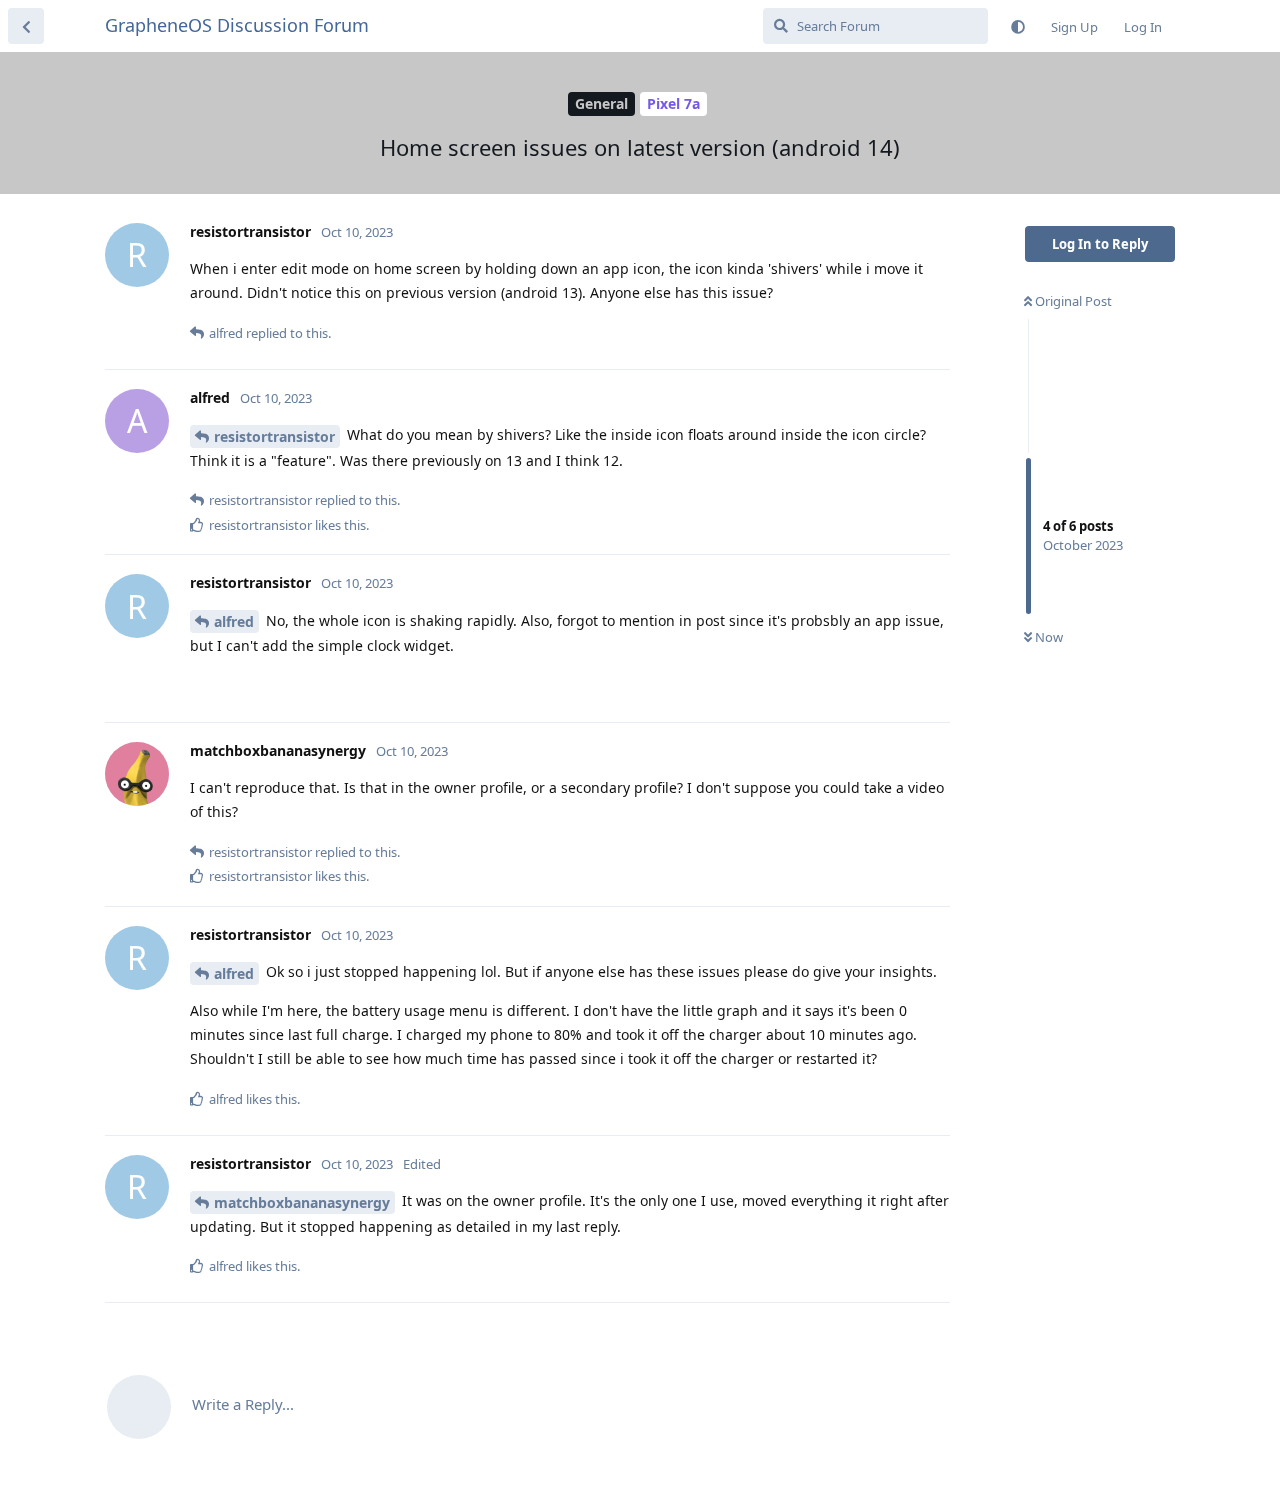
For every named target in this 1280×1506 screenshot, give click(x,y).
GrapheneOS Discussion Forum (237, 25)
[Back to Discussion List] (26, 26)
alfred (234, 621)
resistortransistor (274, 436)
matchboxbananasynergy (302, 1202)
